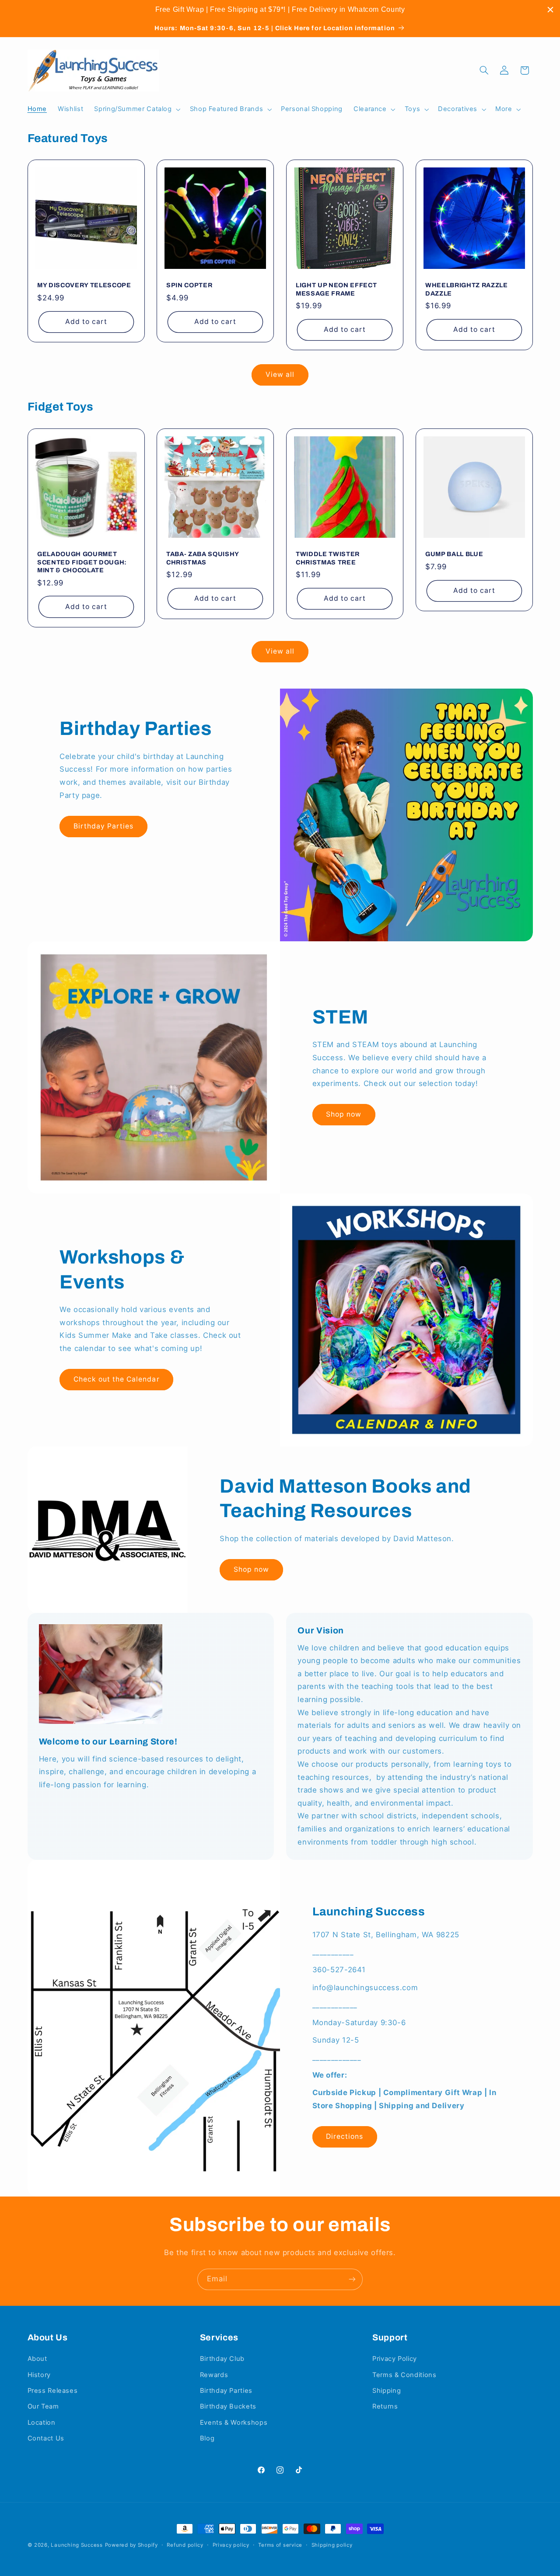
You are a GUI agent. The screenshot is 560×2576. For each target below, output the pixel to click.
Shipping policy (332, 2545)
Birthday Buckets (228, 2406)
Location (42, 2423)
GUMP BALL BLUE (454, 554)
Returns (385, 2406)
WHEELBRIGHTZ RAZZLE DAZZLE (467, 289)
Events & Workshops (234, 2423)
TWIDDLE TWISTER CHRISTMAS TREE (328, 558)
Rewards (214, 2375)
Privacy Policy (395, 2359)
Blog (207, 2438)
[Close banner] (550, 10)
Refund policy (185, 2545)
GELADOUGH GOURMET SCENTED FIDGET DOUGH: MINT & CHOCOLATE (82, 562)
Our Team (43, 2406)
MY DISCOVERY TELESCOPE (84, 285)
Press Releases (53, 2391)
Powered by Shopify (131, 2545)
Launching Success (77, 2545)
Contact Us (46, 2438)
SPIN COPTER (189, 285)
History (39, 2375)
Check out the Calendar (117, 1379)
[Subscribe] (352, 2279)
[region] (280, 10)
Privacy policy (231, 2545)
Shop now (344, 1114)
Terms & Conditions (404, 2375)
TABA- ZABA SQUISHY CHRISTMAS (203, 558)
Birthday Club (222, 2359)
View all (280, 374)
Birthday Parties (104, 826)
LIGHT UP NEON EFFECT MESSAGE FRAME (336, 289)
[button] (136, 109)
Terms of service (280, 2545)
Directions (345, 2136)
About (37, 2359)
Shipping (387, 2391)
